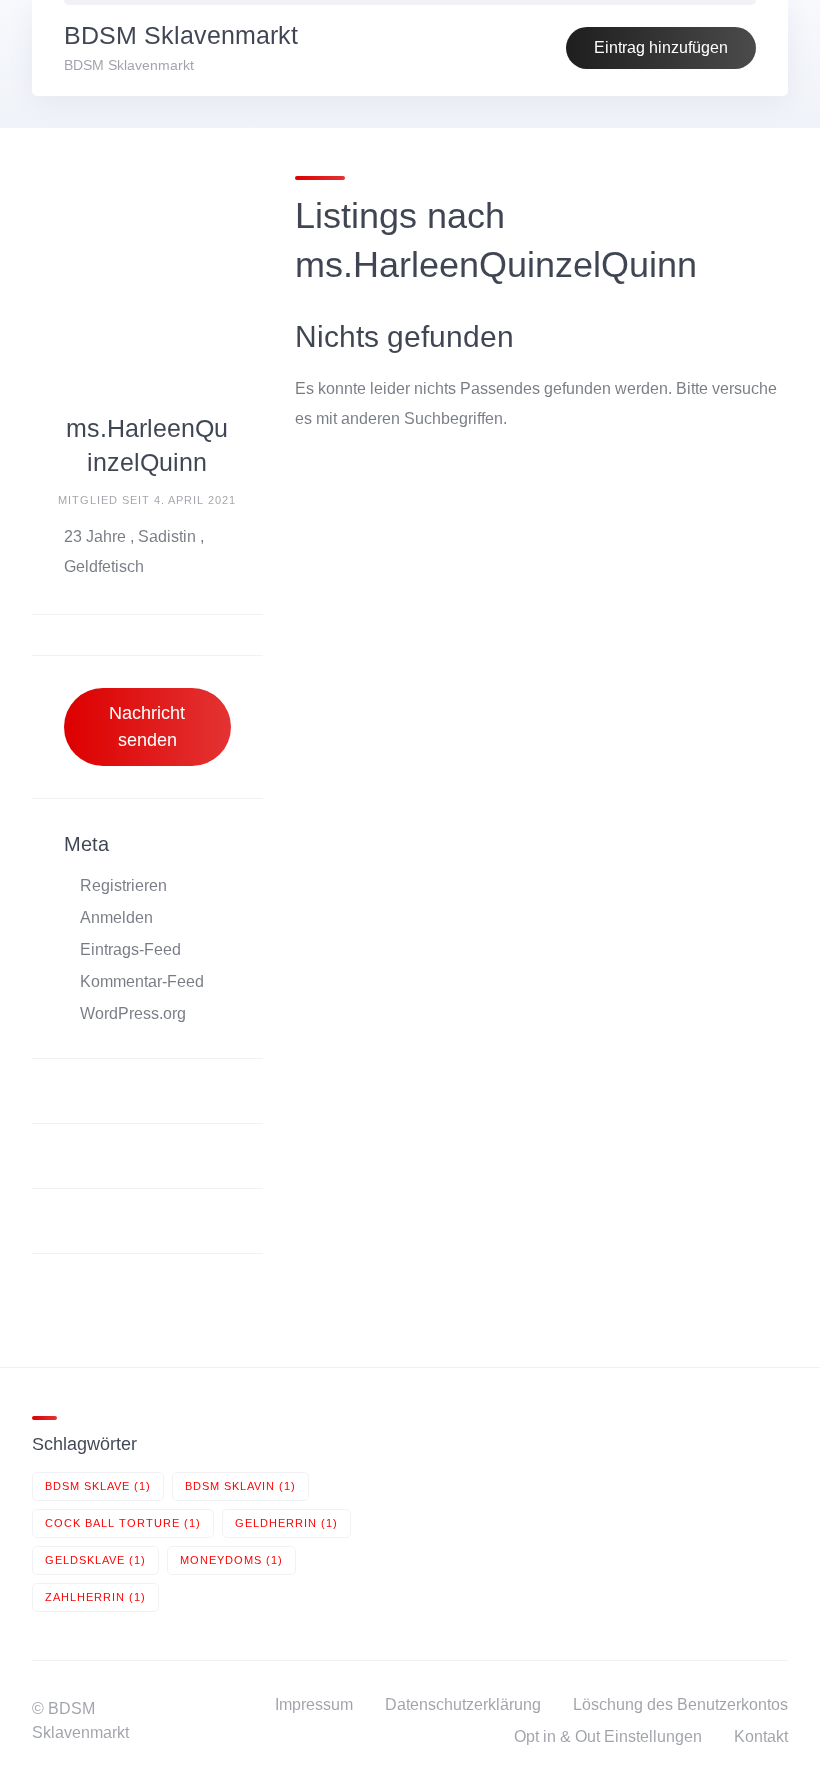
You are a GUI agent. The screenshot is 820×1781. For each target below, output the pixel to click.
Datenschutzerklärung (463, 1704)
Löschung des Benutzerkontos (680, 1704)
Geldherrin (286, 1523)
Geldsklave (95, 1560)
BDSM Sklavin (240, 1486)
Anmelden (116, 917)
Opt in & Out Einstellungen (608, 1736)
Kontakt (761, 1736)
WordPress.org (133, 1013)
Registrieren (123, 885)
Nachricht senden (147, 726)
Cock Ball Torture (123, 1523)
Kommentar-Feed (142, 981)
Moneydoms (231, 1560)
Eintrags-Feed (130, 949)
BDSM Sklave (98, 1486)
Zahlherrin (95, 1597)
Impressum (314, 1704)
